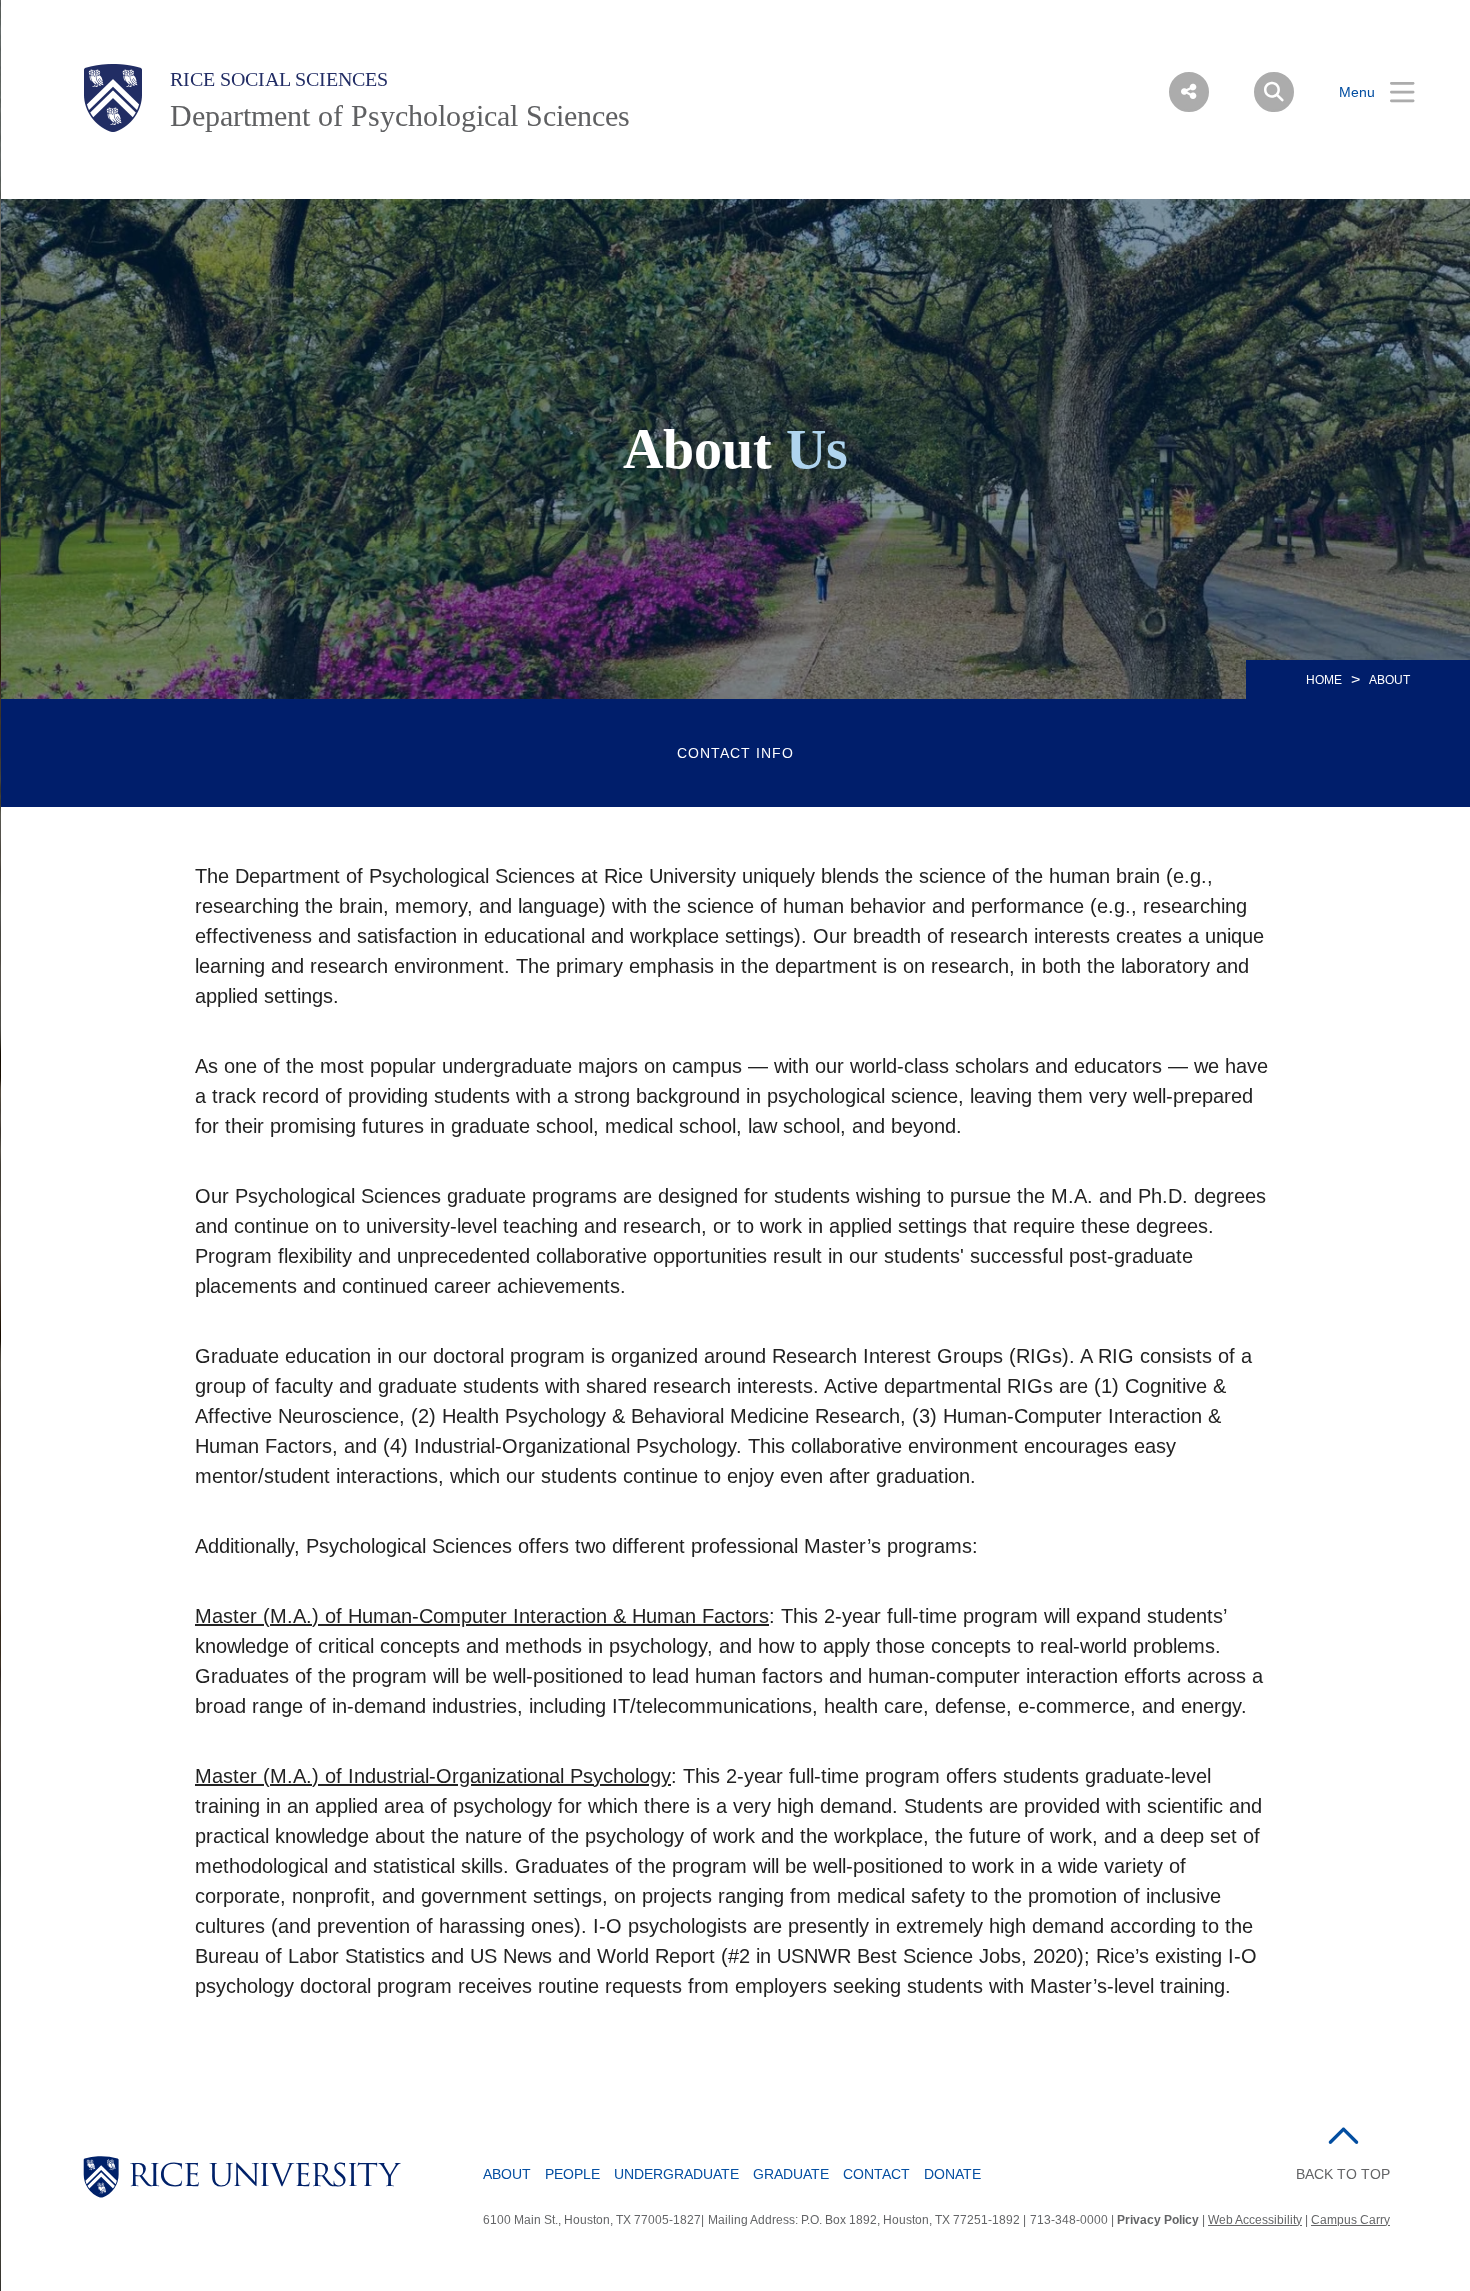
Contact (876, 2174)
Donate (952, 2174)
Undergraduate (676, 2174)
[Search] (1274, 92)
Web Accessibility (1255, 2220)
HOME (1324, 680)
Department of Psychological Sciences (400, 115)
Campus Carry (1350, 2220)
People (572, 2174)
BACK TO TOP (1343, 2174)
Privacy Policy (1158, 2220)
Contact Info (735, 753)
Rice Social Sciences (279, 79)
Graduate (791, 2174)
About (507, 2174)
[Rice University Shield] (113, 98)
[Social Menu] (1189, 92)
